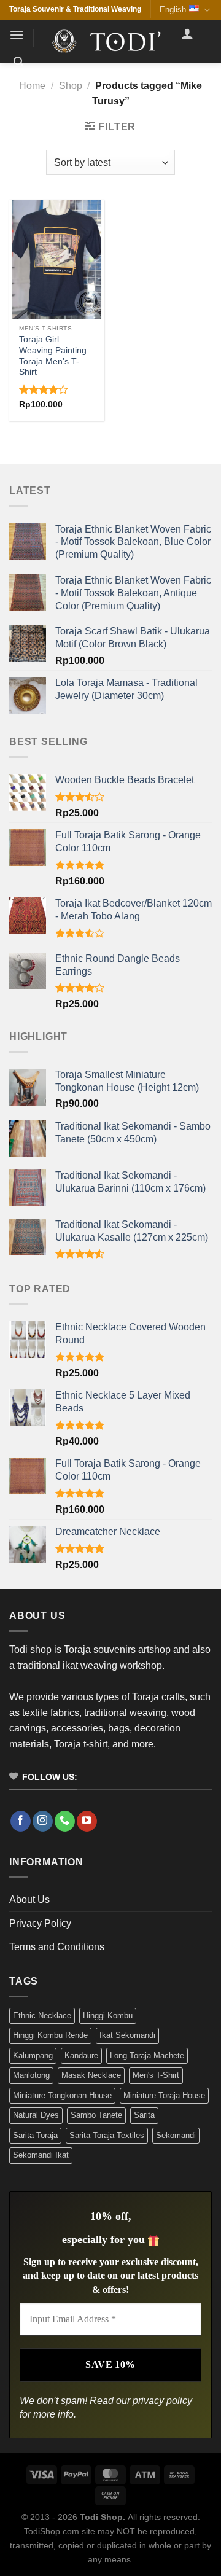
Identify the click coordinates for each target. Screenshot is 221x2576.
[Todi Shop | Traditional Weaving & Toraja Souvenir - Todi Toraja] (110, 41)
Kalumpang (33, 2055)
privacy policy (162, 2401)
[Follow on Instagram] (43, 1821)
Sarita (144, 2115)
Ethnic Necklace (42, 2016)
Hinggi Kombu (108, 2016)
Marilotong (31, 2075)
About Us (29, 1899)
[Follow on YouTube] (87, 1821)
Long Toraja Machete (147, 2055)
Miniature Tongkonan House (62, 2095)
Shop (71, 86)
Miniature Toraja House (164, 2095)
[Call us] (65, 1821)
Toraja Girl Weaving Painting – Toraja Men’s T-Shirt (56, 356)
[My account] (187, 33)
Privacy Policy (40, 1923)
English (173, 10)
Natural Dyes (36, 2115)
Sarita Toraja (35, 2135)
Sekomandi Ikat (41, 2155)
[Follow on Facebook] (21, 1821)
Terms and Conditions (57, 1947)
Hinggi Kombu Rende (50, 2035)
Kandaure (81, 2055)
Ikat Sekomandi (127, 2035)
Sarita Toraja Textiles (107, 2135)
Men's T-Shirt (156, 2075)
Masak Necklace (91, 2075)
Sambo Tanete (96, 2115)
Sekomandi (176, 2135)
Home (32, 86)
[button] (17, 35)
